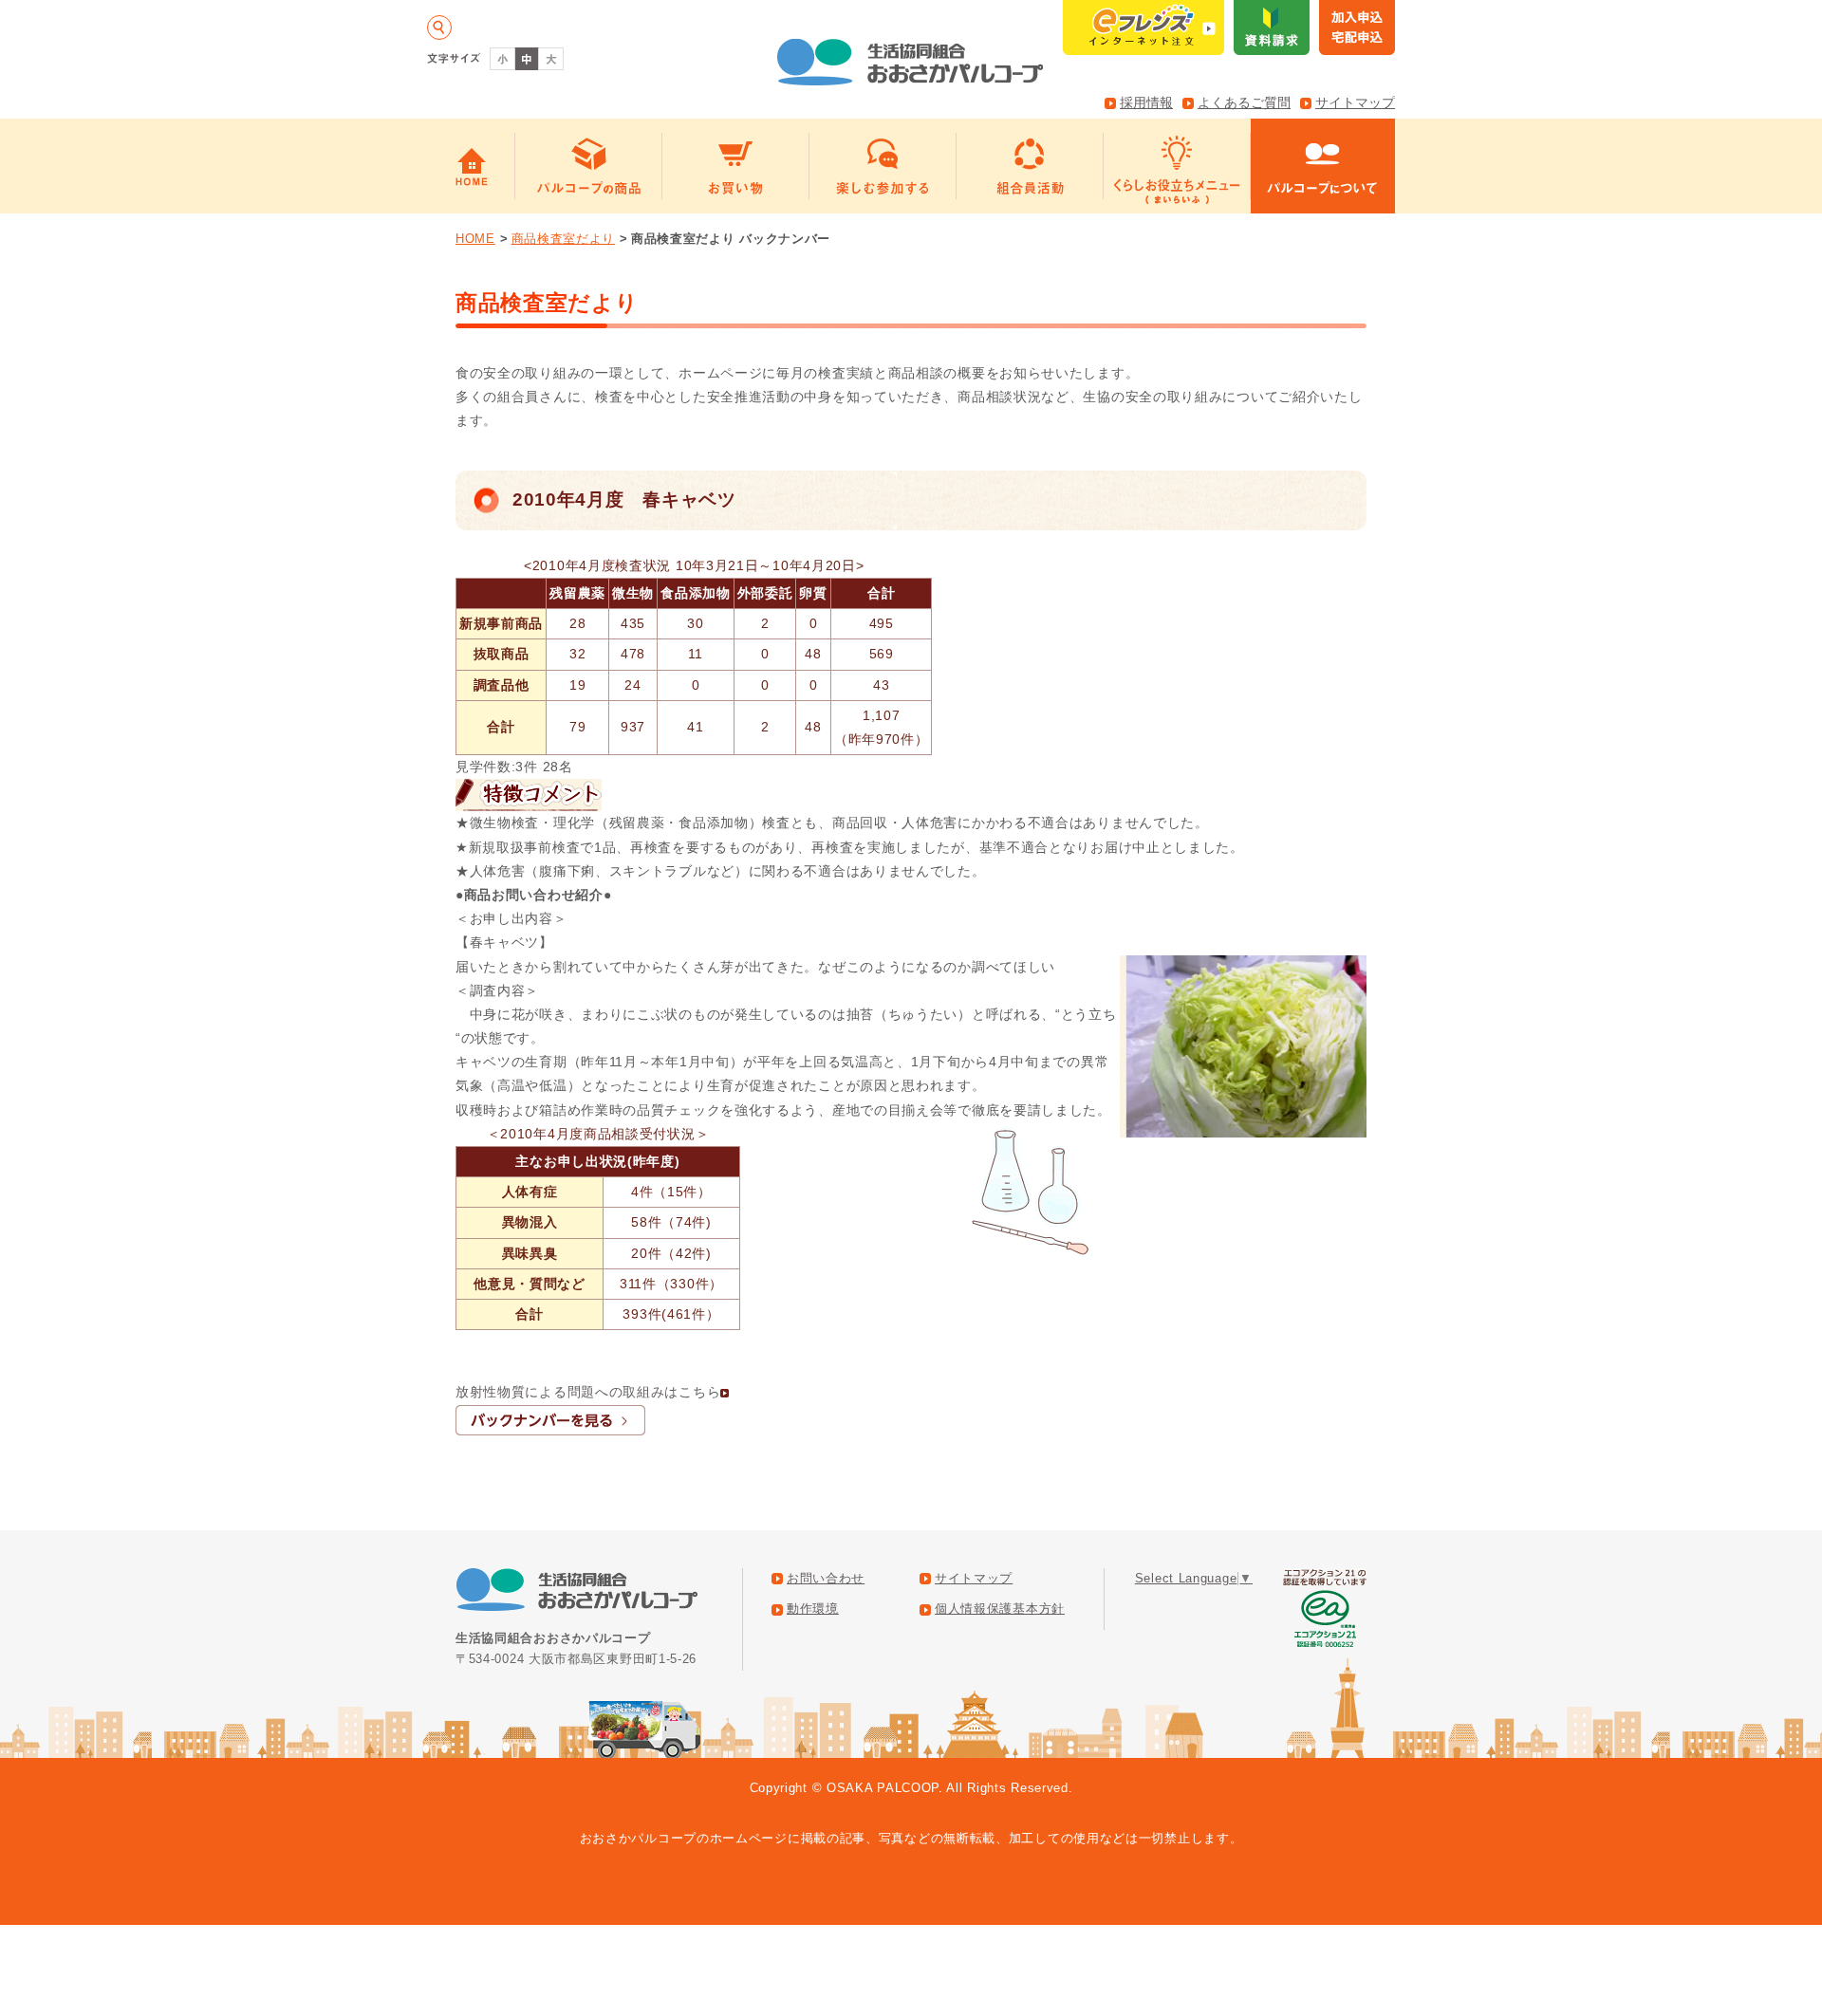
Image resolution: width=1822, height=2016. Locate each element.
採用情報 (1146, 102)
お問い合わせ (826, 1579)
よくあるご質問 (1244, 102)
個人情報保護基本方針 (1000, 1609)
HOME (475, 239)
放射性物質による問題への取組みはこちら (588, 1392)
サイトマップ (1355, 102)
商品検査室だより (564, 239)
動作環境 (813, 1609)
